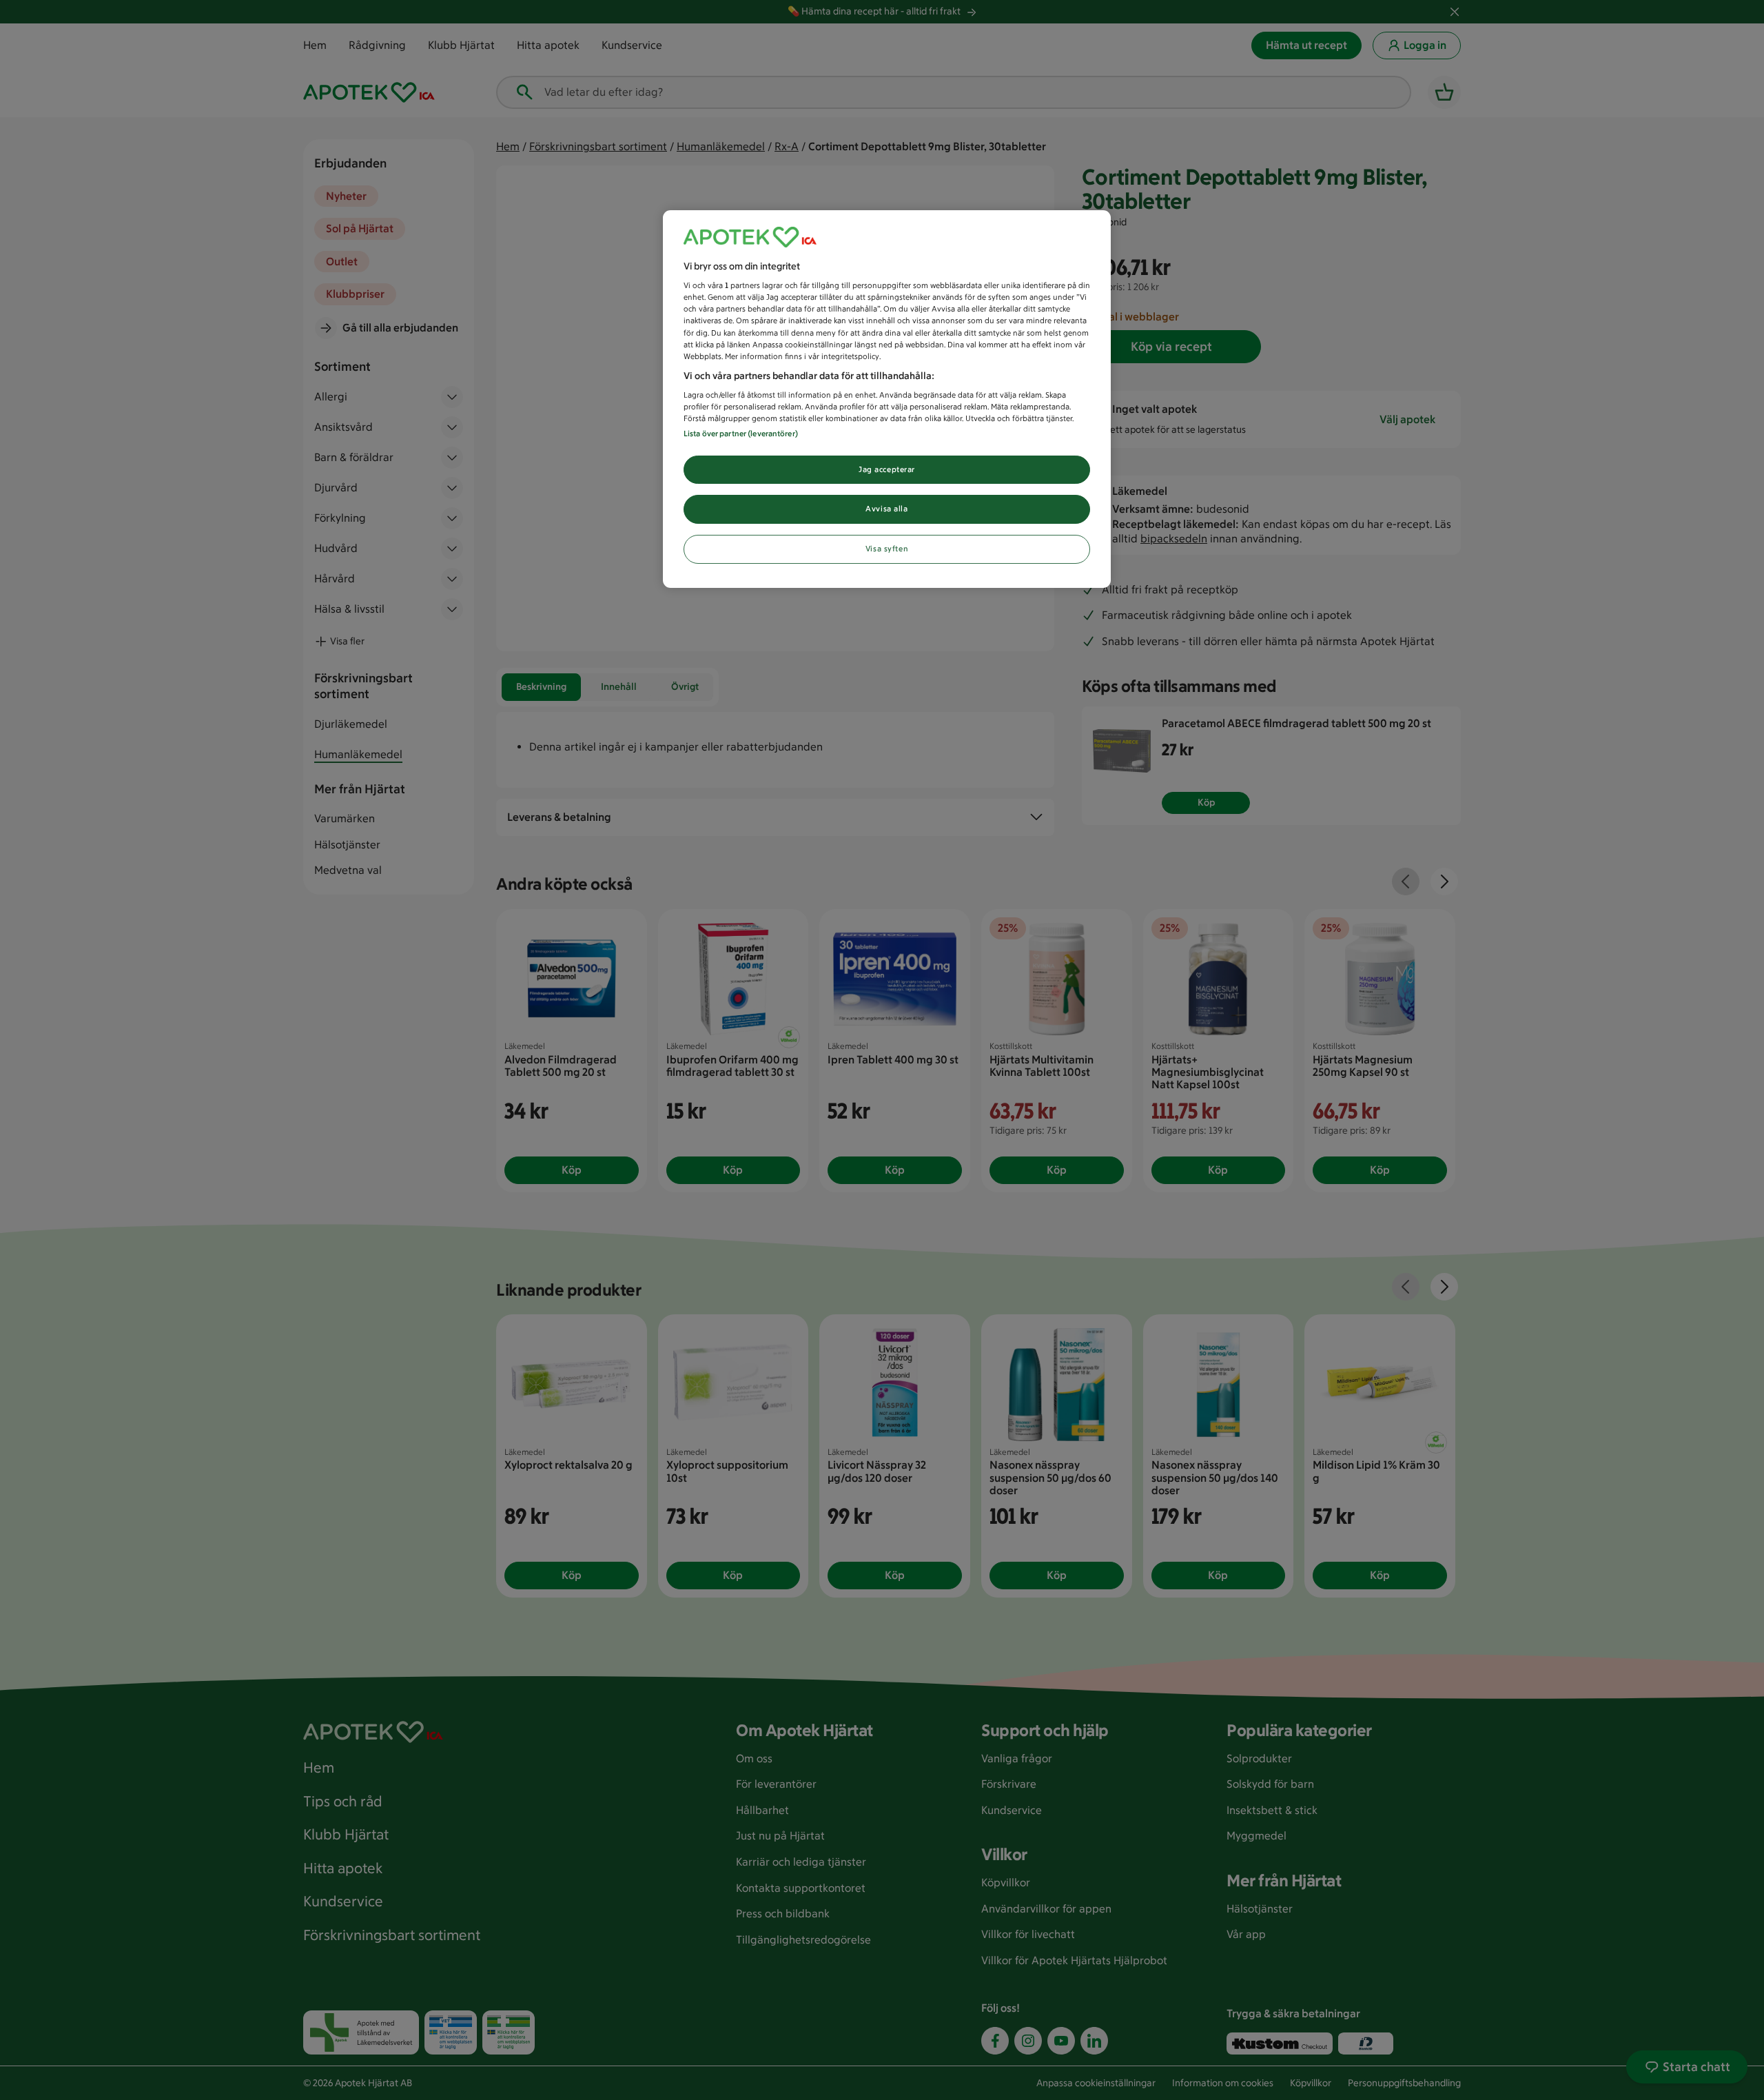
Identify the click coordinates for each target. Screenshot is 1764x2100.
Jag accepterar (887, 469)
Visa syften (887, 549)
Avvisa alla (886, 509)
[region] (887, 399)
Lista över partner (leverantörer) (741, 434)
